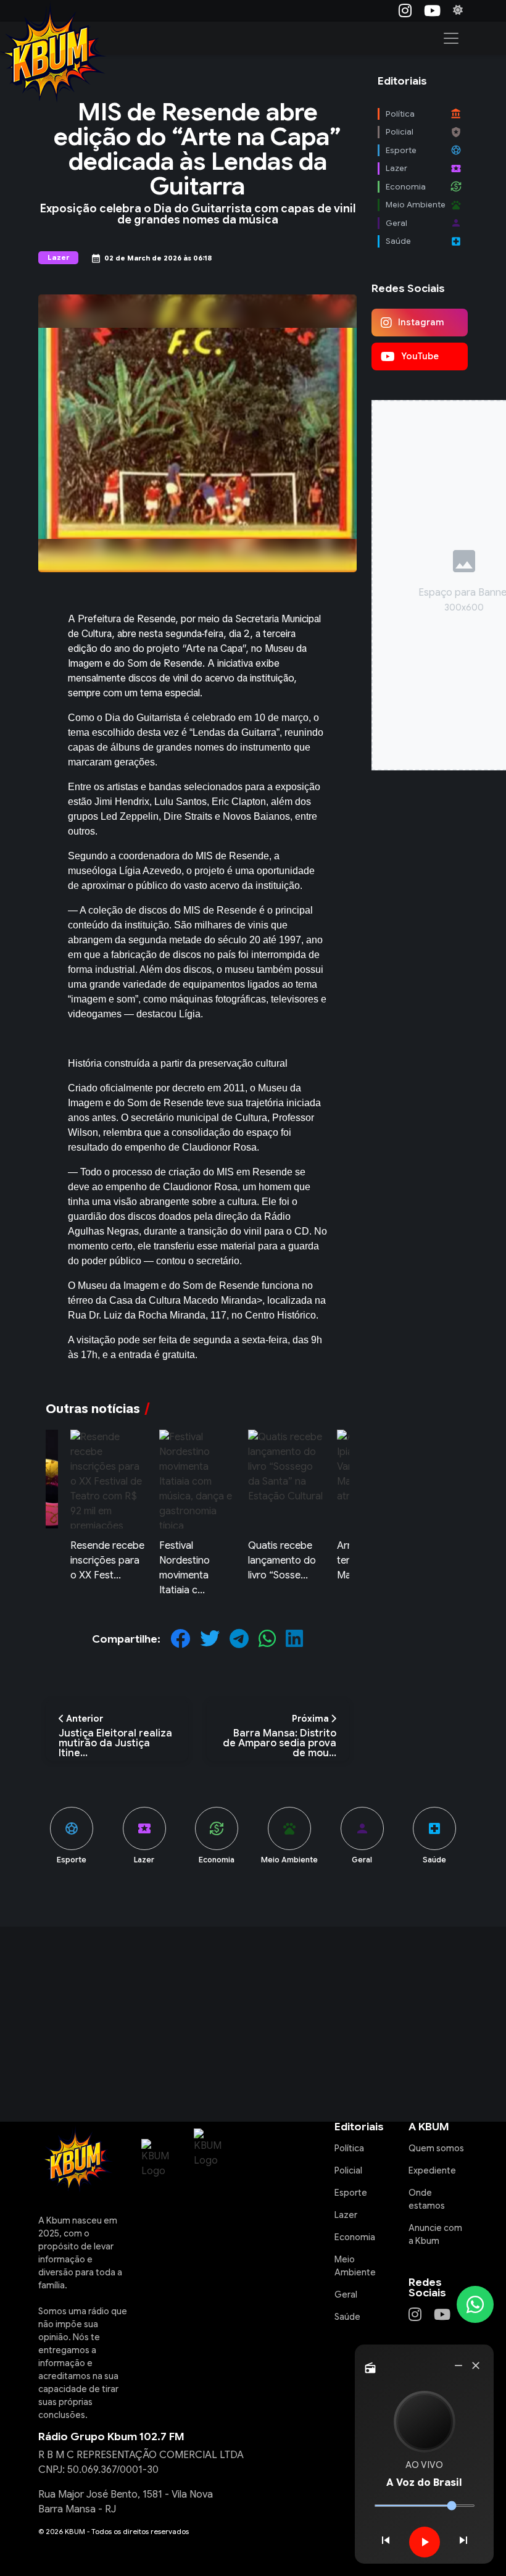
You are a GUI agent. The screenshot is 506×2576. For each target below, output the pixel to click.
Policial (348, 2170)
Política (349, 2148)
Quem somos (436, 2148)
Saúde (347, 2317)
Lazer (346, 2215)
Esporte (351, 2193)
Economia (355, 2237)
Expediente (432, 2170)
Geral (346, 2295)
